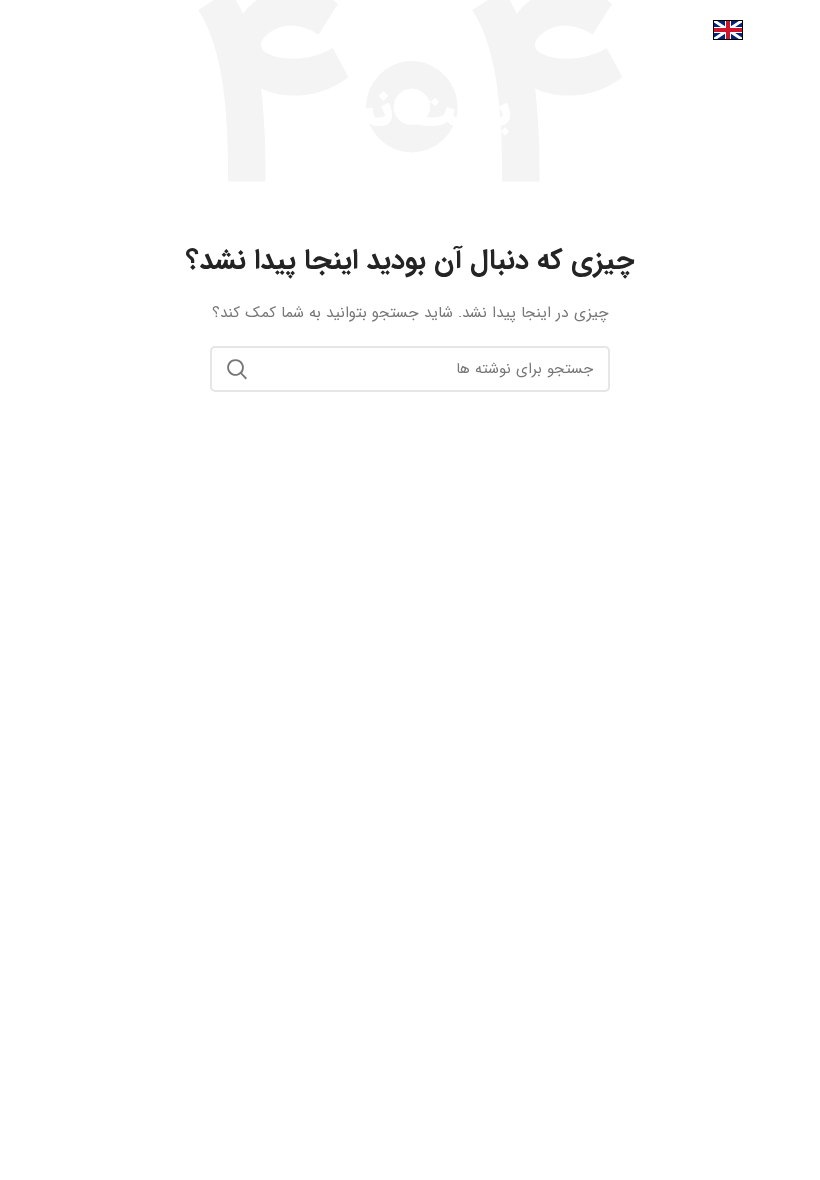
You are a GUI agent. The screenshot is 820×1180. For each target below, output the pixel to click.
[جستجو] (237, 369)
